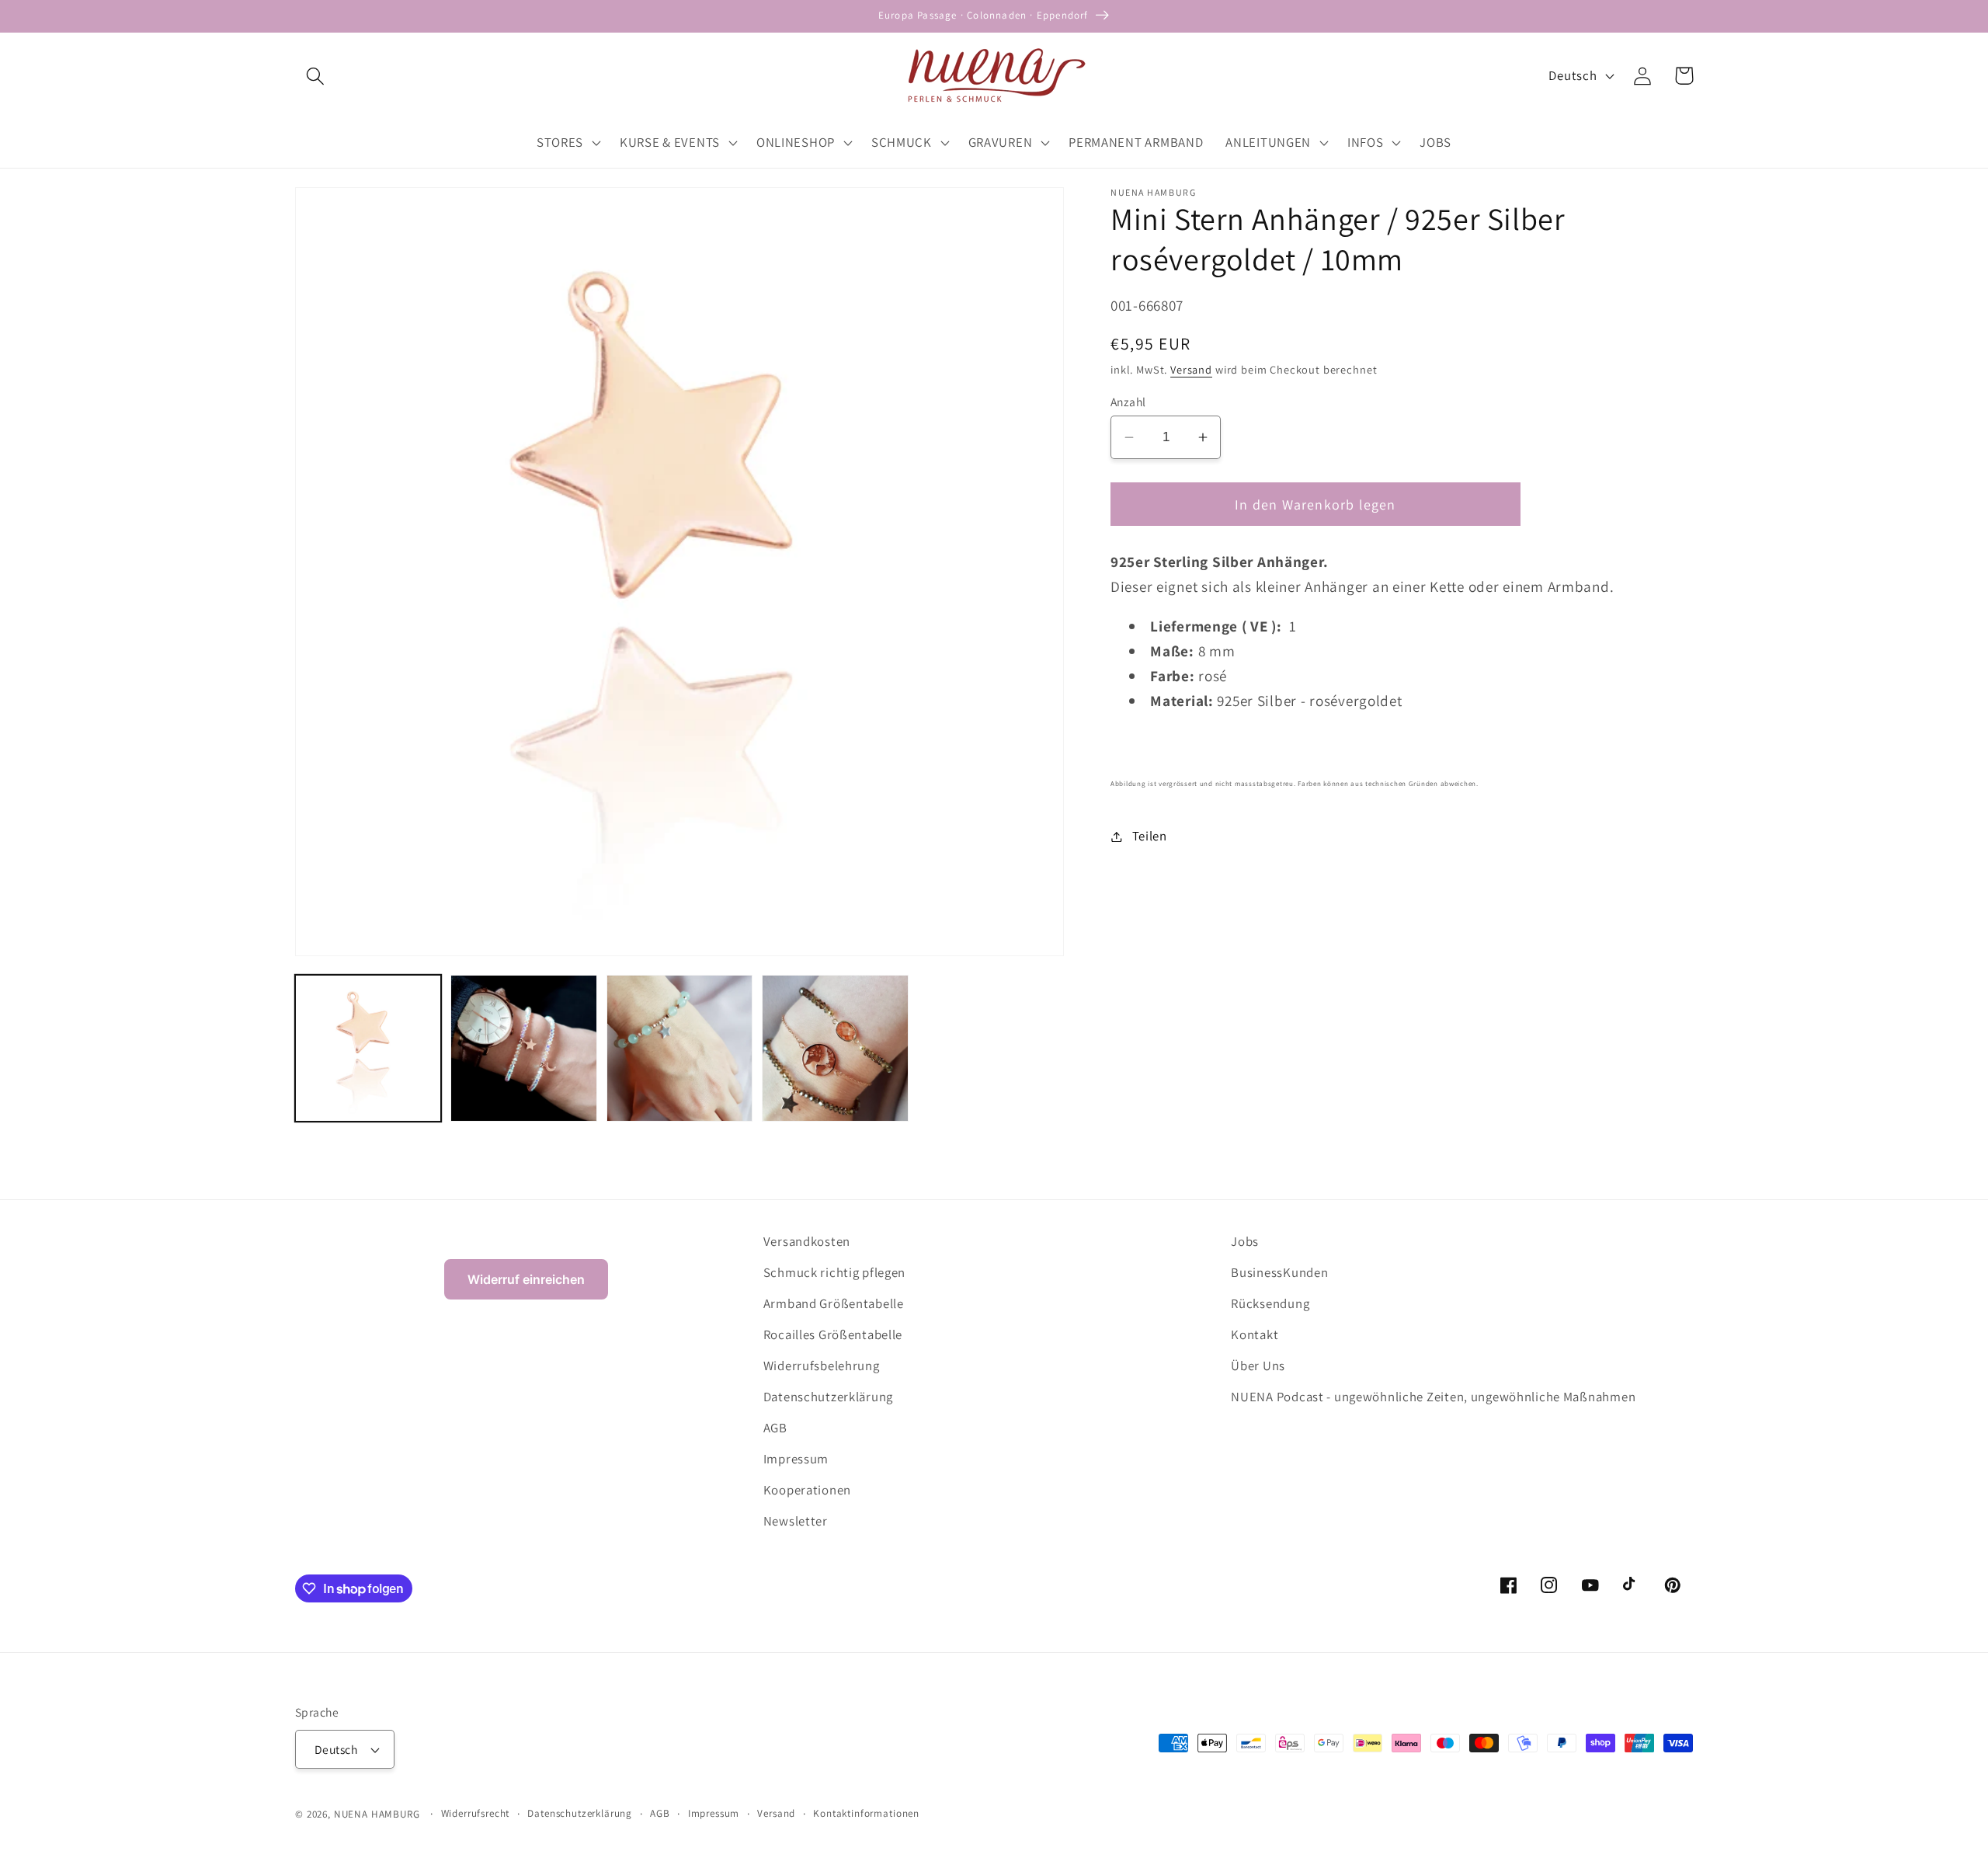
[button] (316, 76)
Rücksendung (1270, 1303)
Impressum (796, 1459)
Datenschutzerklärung (828, 1397)
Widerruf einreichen (526, 1279)
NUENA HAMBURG (377, 1814)
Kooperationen (807, 1490)
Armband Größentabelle (834, 1303)
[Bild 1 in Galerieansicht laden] (368, 1048)
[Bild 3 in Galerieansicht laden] (679, 1048)
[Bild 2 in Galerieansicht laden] (523, 1048)
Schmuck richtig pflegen (835, 1272)
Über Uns (1258, 1366)
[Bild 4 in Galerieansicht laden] (835, 1048)
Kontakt (1255, 1334)
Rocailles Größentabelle (833, 1334)
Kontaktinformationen (866, 1813)
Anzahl (1128, 402)
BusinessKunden (1279, 1272)
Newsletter (796, 1521)
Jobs (1245, 1241)
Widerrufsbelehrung (822, 1366)
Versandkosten (807, 1241)
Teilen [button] (1150, 836)
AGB (775, 1428)
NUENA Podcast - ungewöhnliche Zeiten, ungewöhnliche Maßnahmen (1433, 1397)
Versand (1191, 369)
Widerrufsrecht (476, 1813)
